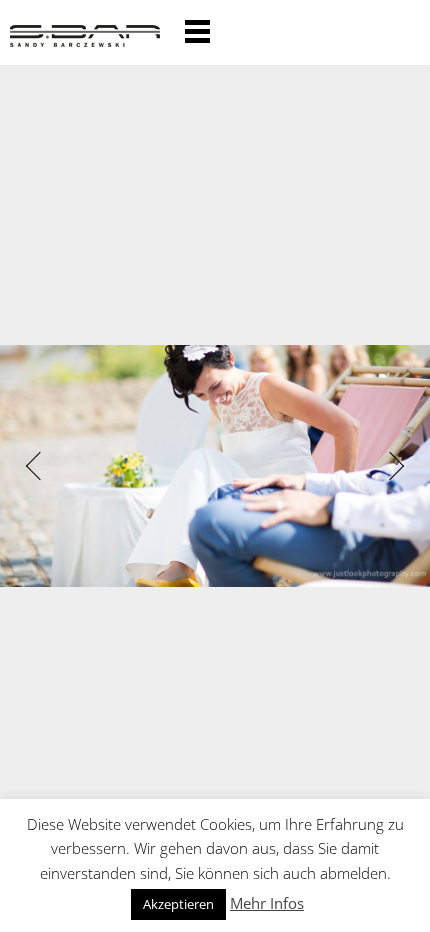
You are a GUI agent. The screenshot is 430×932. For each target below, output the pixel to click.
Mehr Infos (267, 903)
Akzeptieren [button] (178, 904)
